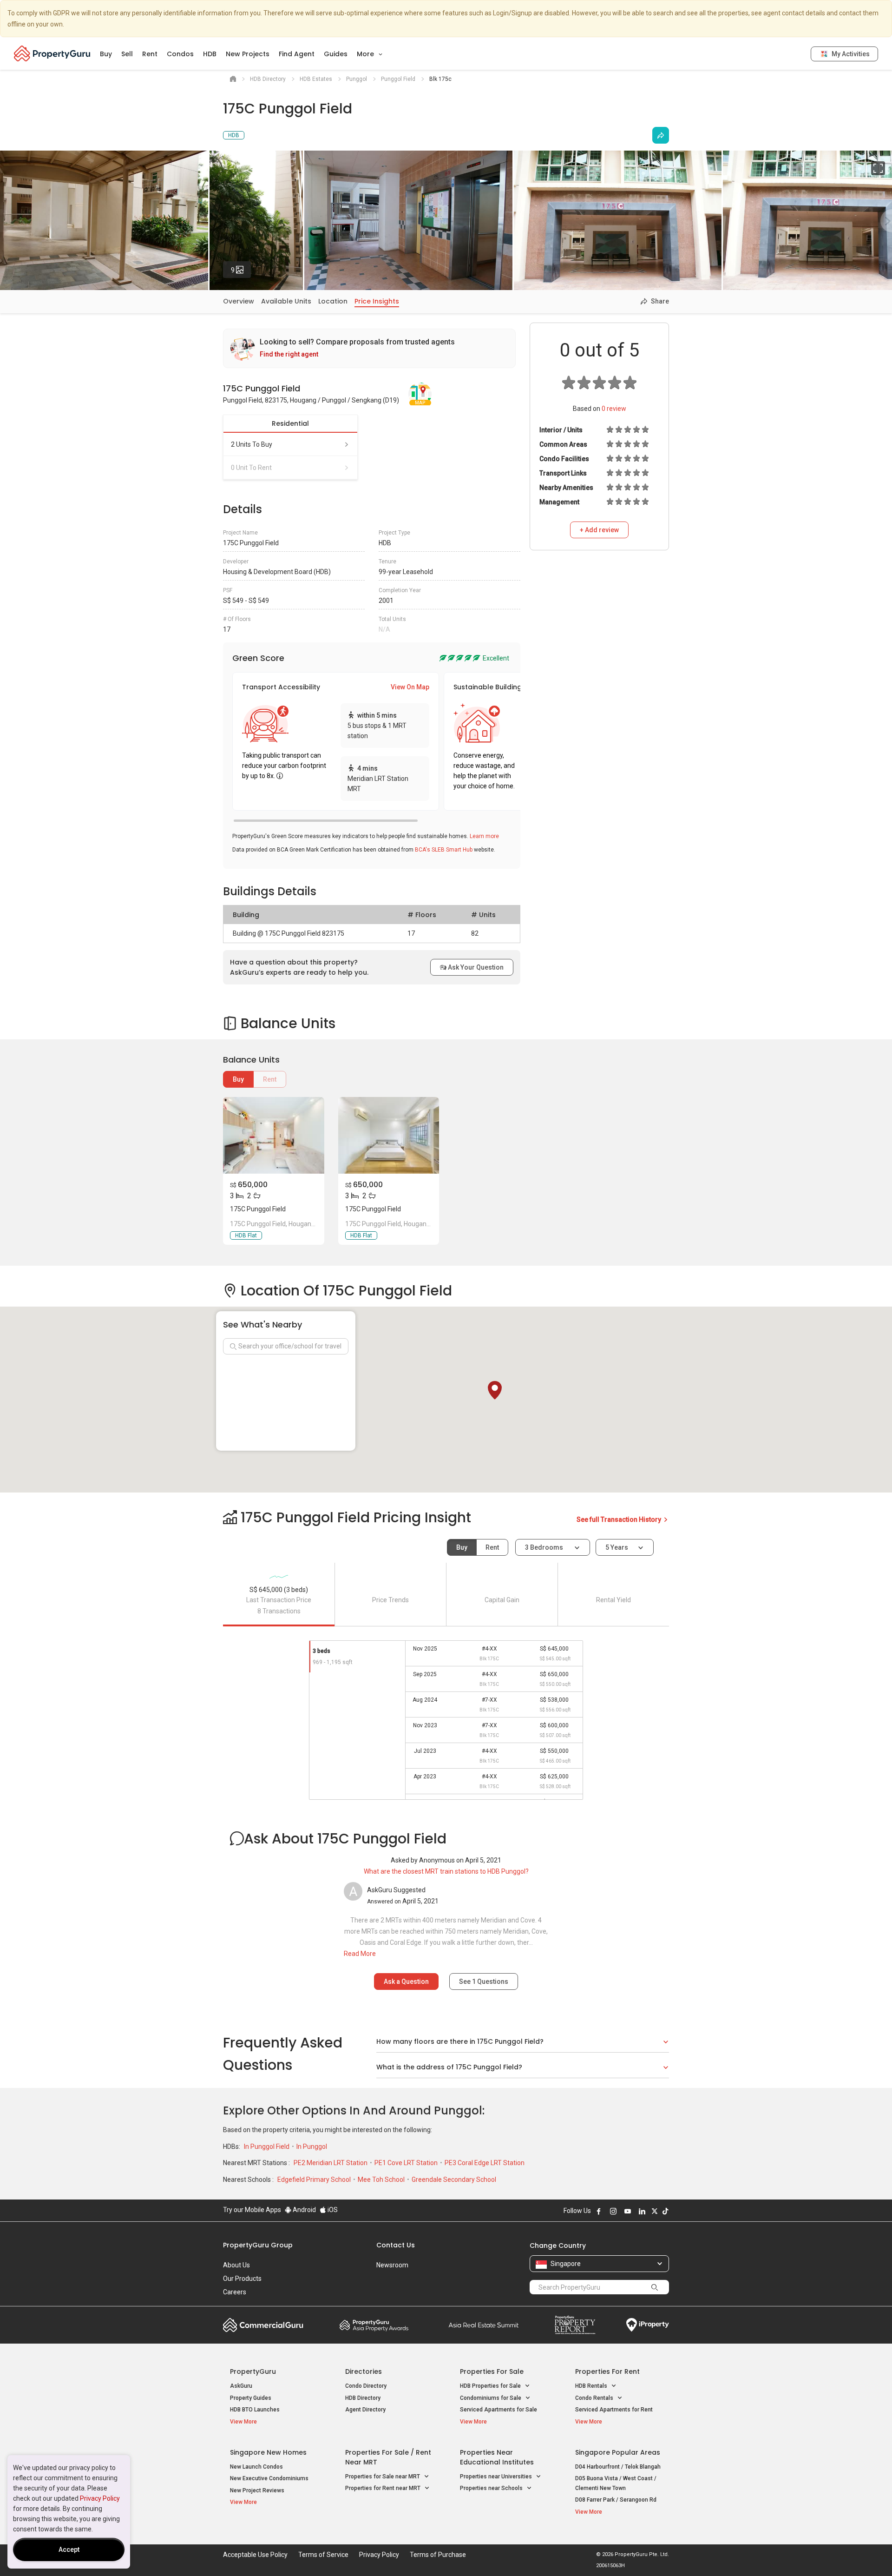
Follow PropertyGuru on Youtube (628, 2211)
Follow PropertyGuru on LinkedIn (642, 2211)
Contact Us (396, 2245)
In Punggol (312, 2147)
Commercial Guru (263, 2325)
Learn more (484, 836)
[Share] (661, 135)
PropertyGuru (253, 2371)
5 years (617, 1547)
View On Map (410, 687)
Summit (484, 2325)
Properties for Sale (492, 2371)
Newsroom (392, 2265)
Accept (69, 2550)
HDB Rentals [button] (592, 2386)
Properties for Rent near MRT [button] (384, 2488)
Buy (106, 54)
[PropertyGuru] (52, 53)
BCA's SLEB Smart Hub (444, 850)
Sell (127, 54)
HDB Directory (363, 2398)
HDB (210, 54)
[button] (495, 1390)
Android (304, 2210)
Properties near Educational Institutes (497, 2457)
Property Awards (374, 2325)
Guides (336, 54)
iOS (332, 2210)
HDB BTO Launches (255, 2410)
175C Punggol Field (258, 1209)
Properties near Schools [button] (492, 2488)
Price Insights (377, 301)
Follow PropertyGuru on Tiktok (665, 2211)
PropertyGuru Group (258, 2245)
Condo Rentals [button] (595, 2398)
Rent (150, 54)
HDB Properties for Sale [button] (491, 2386)
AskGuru (241, 2386)
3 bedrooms (545, 1547)
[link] (369, 348)
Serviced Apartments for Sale (498, 2410)
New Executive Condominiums (269, 2478)
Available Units (286, 301)
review (614, 409)
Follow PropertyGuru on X (655, 2211)
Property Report (575, 2325)
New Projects (248, 54)
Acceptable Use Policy (255, 2555)
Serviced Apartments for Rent (614, 2410)
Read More (360, 1954)
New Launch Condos (256, 2467)
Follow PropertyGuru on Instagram (613, 2211)
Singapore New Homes (268, 2452)
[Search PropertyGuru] (655, 2287)
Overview (239, 301)
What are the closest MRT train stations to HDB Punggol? (446, 1871)
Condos (180, 54)
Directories (364, 2371)
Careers (235, 2292)
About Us (236, 2265)
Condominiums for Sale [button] (491, 2398)
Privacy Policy (100, 2498)
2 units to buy (252, 444)
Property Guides (251, 2398)
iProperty (648, 2325)
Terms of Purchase (438, 2555)
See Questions (484, 1982)
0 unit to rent (251, 468)
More (366, 54)
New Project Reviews (257, 2490)
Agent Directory (365, 2410)
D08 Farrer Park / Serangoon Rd (616, 2500)
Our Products (242, 2279)
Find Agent (297, 54)
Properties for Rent (607, 2371)
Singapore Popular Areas (618, 2452)
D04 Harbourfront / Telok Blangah (618, 2467)
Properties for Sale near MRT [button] (383, 2477)
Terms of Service (323, 2555)
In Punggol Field (267, 2147)
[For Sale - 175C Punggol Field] (274, 1135)
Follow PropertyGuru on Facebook (599, 2211)
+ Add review (599, 530)
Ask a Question (406, 1982)
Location (333, 301)
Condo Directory (366, 2386)
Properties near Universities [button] (497, 2477)
